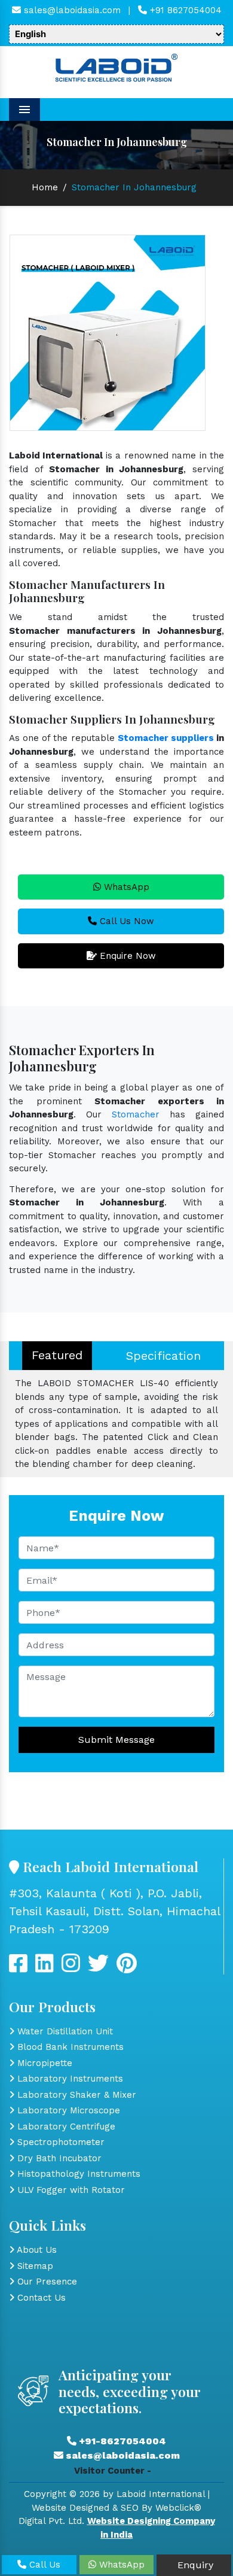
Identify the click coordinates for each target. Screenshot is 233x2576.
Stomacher (136, 1114)
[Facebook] (18, 1968)
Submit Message (116, 1740)
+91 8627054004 (184, 10)
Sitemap (34, 2266)
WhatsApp (125, 887)
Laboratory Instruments (69, 2079)
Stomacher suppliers (166, 738)
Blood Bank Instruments (69, 2047)
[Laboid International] (116, 66)
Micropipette (43, 2063)
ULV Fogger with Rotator (70, 2190)
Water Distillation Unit (64, 2031)
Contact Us (40, 2298)
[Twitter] (45, 1968)
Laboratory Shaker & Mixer (75, 2095)
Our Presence (46, 2282)
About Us (36, 2250)
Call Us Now (125, 921)
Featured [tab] (57, 1355)
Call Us (43, 2565)
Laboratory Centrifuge (65, 2127)
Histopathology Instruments (77, 2174)
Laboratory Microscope (67, 2110)
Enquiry (194, 2565)
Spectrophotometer (59, 2142)
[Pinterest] (127, 1968)
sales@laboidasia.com (71, 10)
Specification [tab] (163, 1356)
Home (45, 187)
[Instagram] (71, 1968)
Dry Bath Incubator (58, 2158)
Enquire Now (126, 956)
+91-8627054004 (121, 2441)
